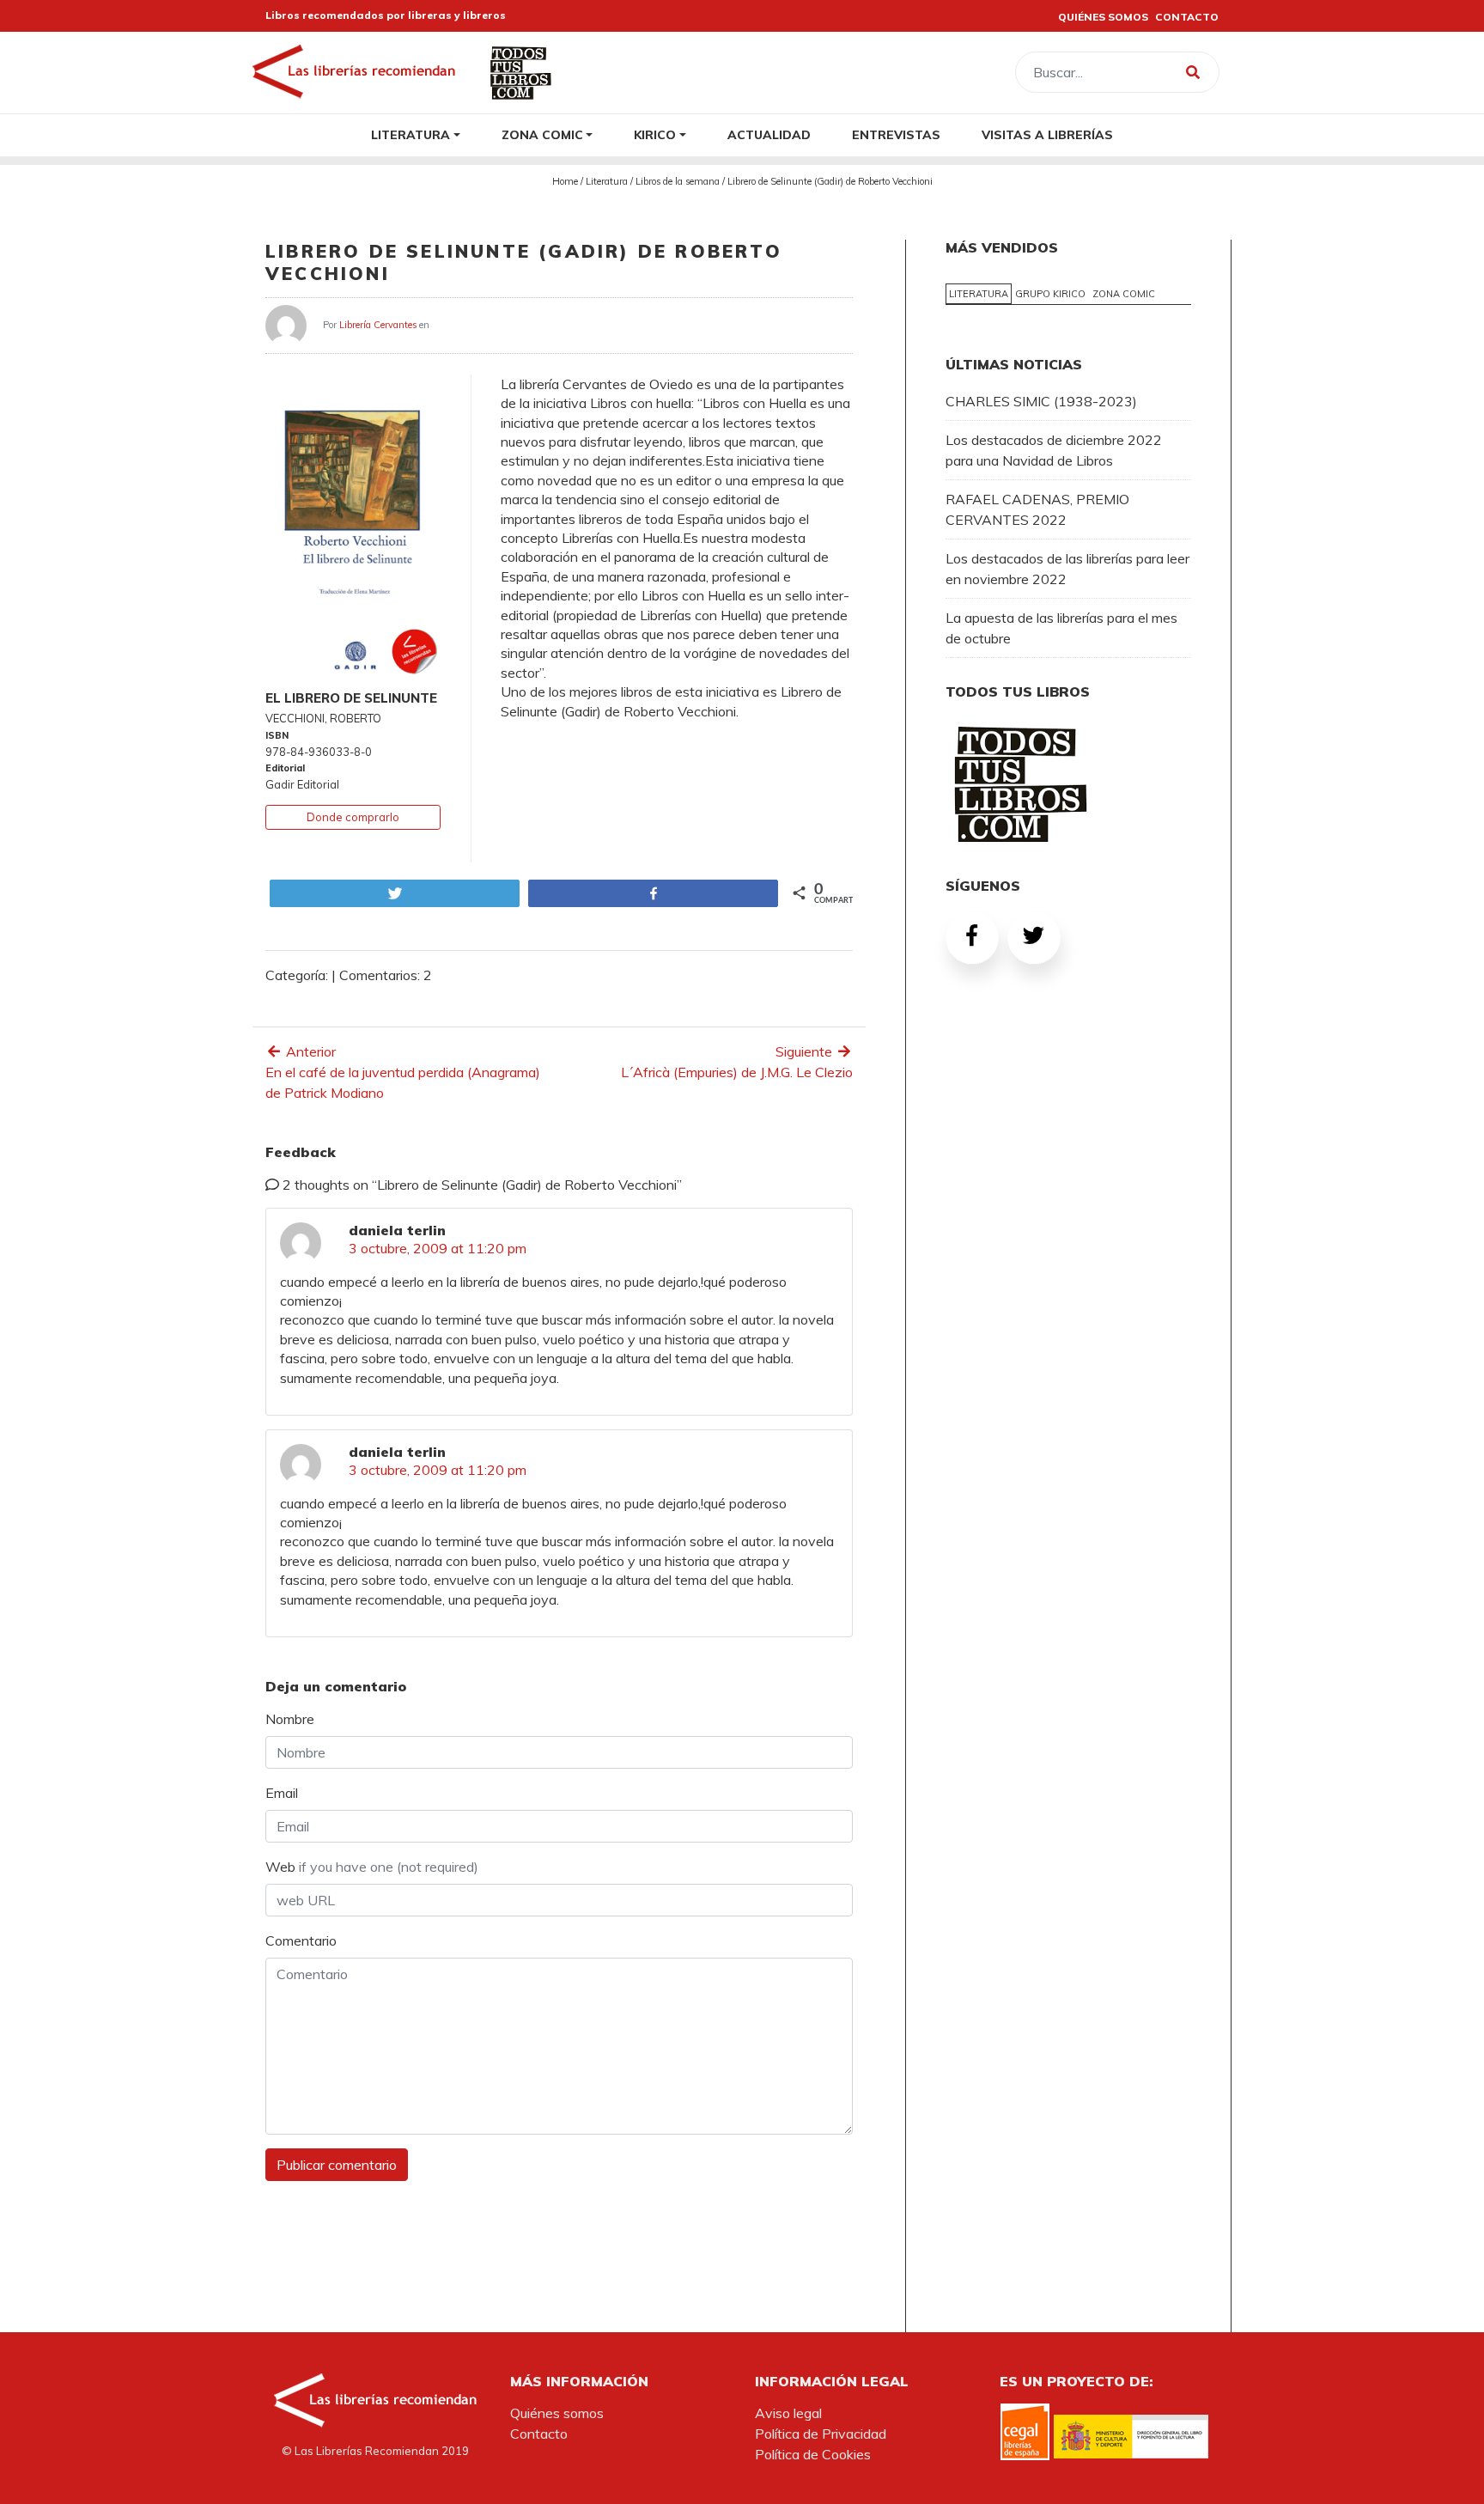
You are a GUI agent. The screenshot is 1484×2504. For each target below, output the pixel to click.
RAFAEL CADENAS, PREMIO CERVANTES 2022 (1037, 509)
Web (372, 1867)
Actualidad (769, 134)
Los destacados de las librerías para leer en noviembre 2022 (1067, 569)
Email (282, 1793)
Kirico (655, 134)
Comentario (301, 1940)
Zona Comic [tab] (1124, 294)
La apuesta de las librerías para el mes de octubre (1061, 628)
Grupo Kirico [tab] (1050, 294)
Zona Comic (542, 134)
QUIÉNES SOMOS (1103, 17)
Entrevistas (896, 134)
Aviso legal (788, 2413)
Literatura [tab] (979, 294)
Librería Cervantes (378, 324)
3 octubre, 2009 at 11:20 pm (438, 1248)
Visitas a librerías (1047, 134)
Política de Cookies (813, 2454)
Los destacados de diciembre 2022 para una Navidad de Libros (1054, 450)
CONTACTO (1187, 17)
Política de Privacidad (821, 2434)
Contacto (539, 2434)
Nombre (290, 1719)
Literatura (411, 134)
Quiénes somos (557, 2413)
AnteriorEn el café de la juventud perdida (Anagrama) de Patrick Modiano (403, 1072)
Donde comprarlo (353, 817)
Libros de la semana (678, 181)
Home (565, 181)
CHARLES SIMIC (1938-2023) (1041, 401)
